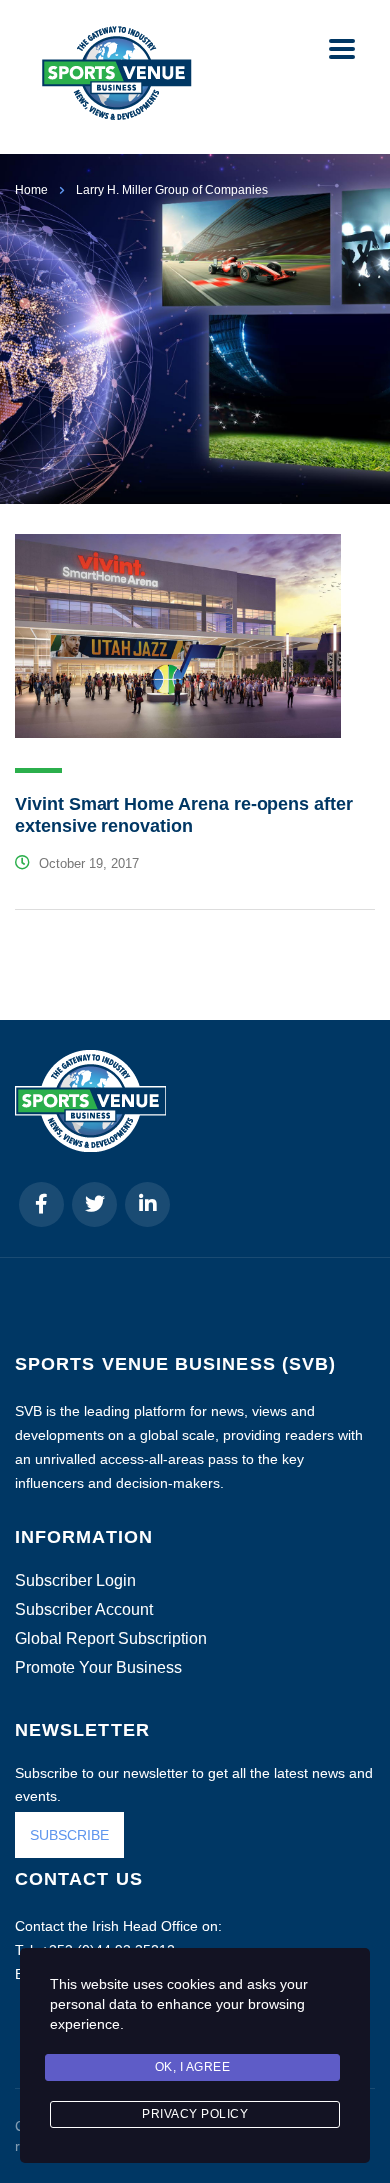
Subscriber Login (75, 1581)
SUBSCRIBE (69, 1835)
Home (31, 190)
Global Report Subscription (111, 1639)
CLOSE (349, 1893)
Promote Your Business (98, 1668)
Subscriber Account (84, 1610)
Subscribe (157, 2131)
